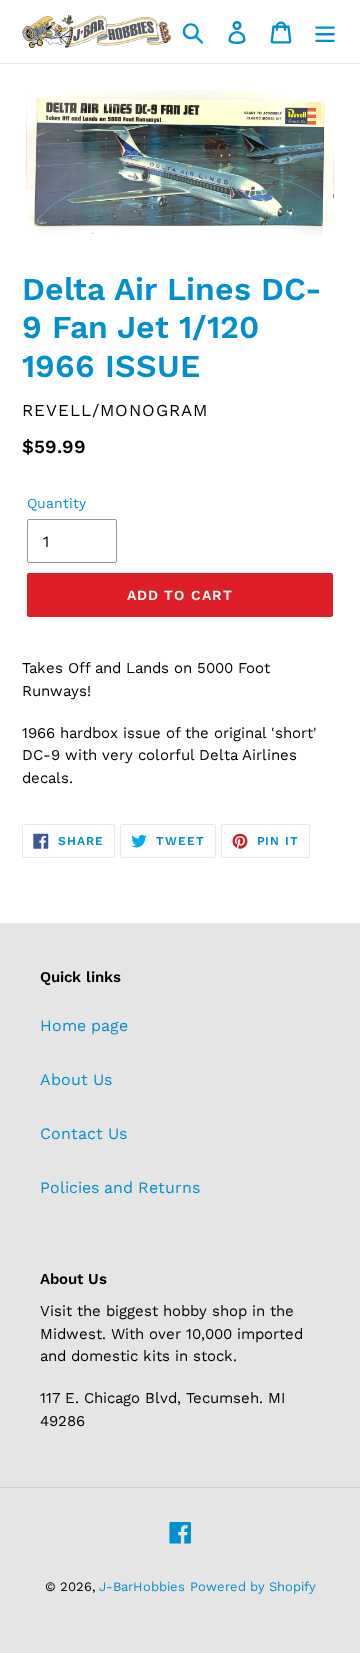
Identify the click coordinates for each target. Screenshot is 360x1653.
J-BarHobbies (142, 1586)
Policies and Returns (120, 1187)
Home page (84, 1025)
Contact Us (83, 1133)
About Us (76, 1079)
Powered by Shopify (253, 1586)
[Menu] (325, 31)
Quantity (56, 503)
